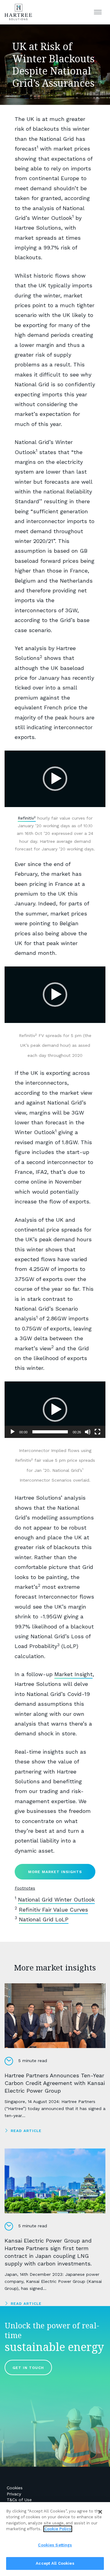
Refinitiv (27, 818)
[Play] (13, 1432)
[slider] (50, 1432)
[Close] (100, 2512)
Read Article (26, 2131)
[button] (55, 779)
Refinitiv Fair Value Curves (53, 1910)
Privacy (14, 2494)
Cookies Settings (55, 2545)
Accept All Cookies (55, 2563)
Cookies (15, 2488)
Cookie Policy (58, 2529)
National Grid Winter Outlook (56, 1899)
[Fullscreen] (97, 1432)
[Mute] (88, 1432)
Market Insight (73, 1674)
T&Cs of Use (19, 2500)
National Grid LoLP (44, 1919)
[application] (55, 779)
